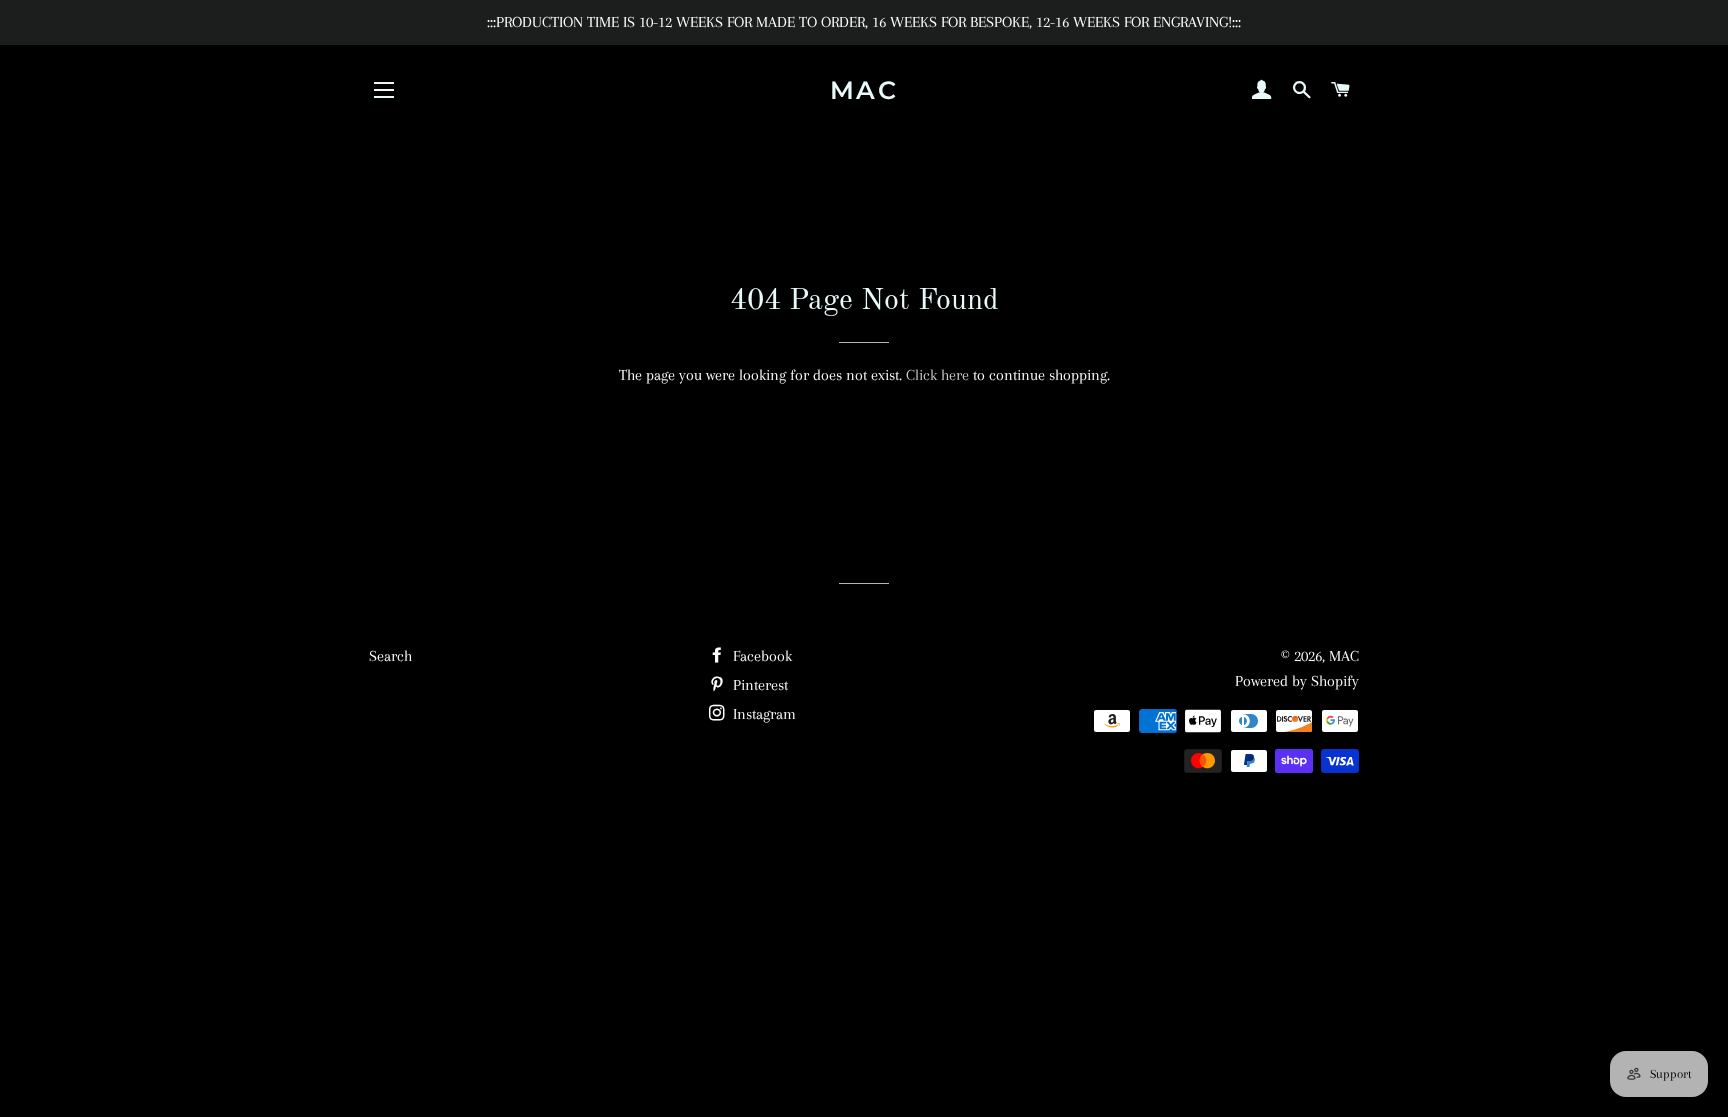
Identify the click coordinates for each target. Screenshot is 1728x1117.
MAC (864, 90)
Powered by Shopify (1297, 681)
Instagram (762, 714)
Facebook (760, 656)
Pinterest (758, 685)
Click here (937, 375)
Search (390, 656)
